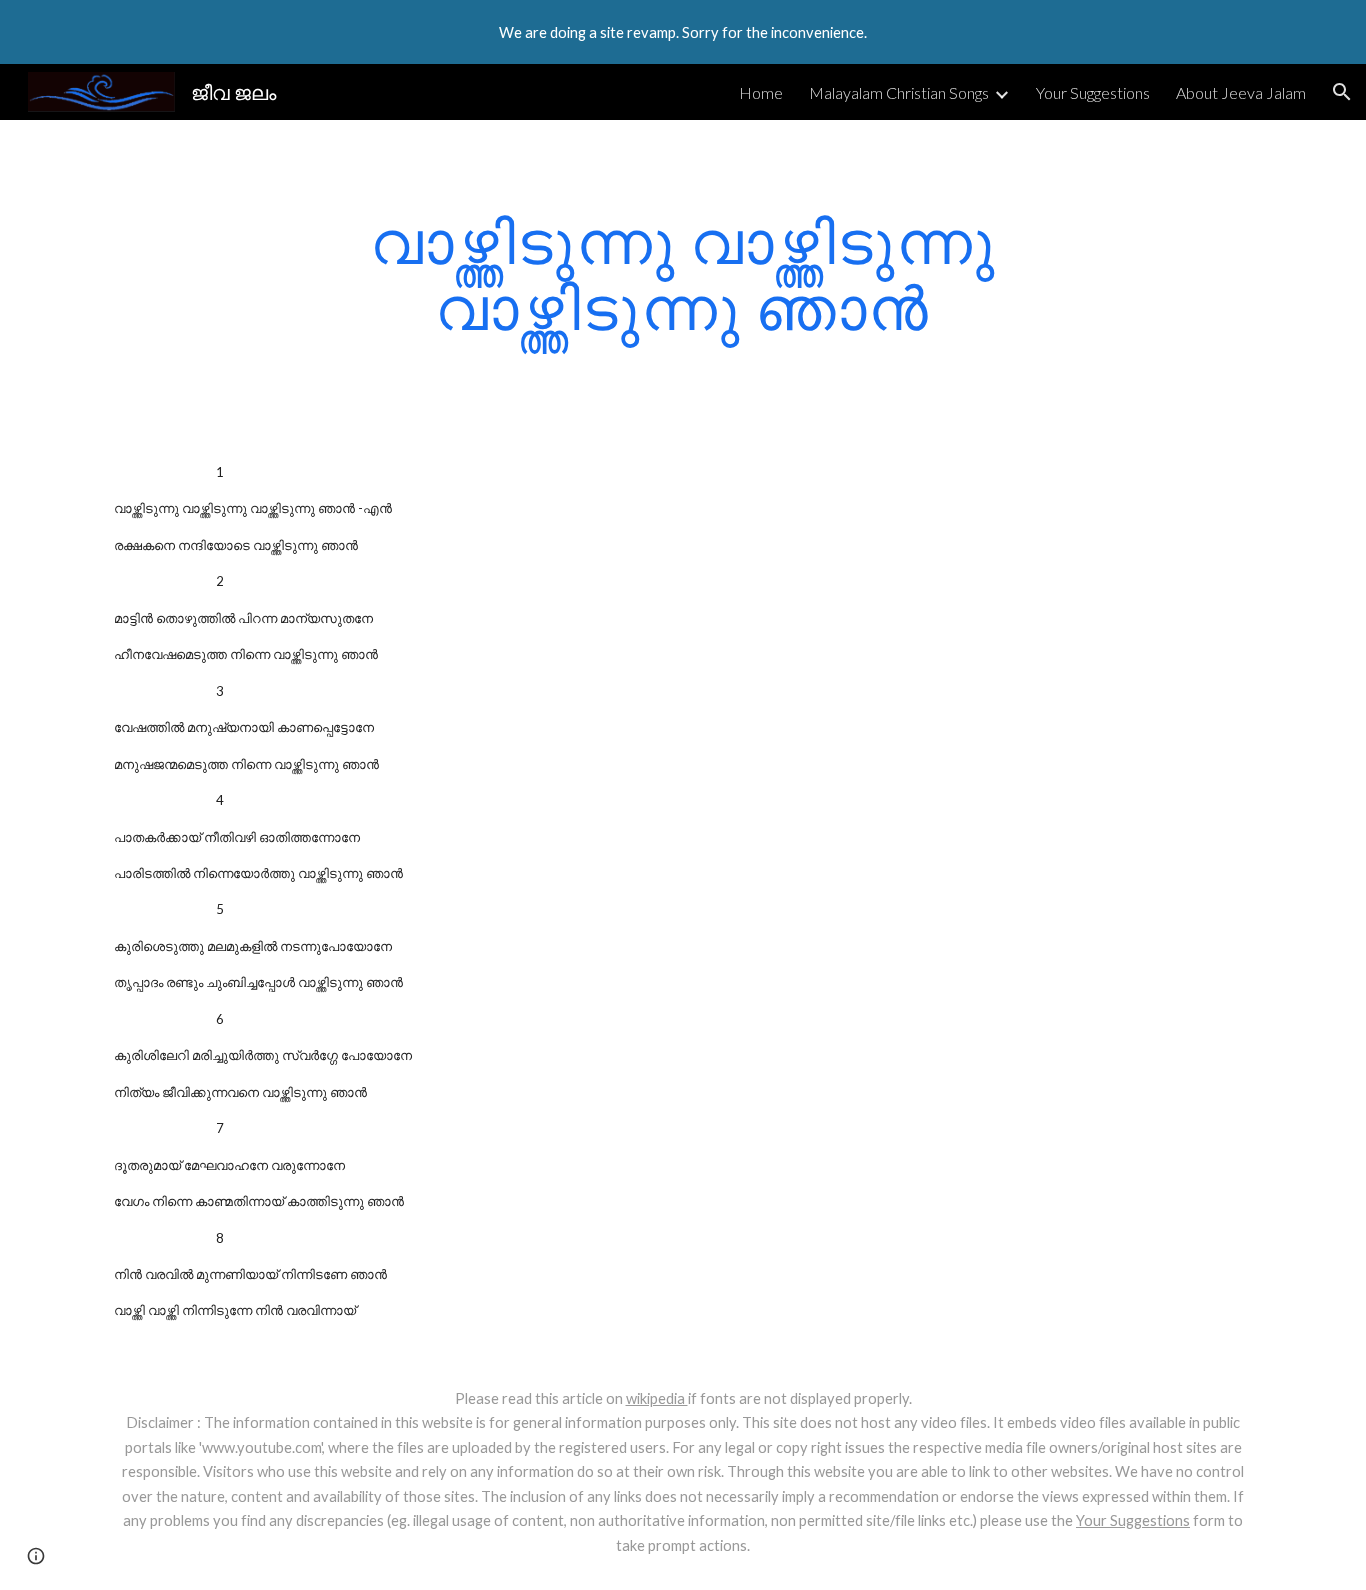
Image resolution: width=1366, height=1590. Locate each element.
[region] (683, 32)
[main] (683, 274)
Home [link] (761, 92)
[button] (1342, 92)
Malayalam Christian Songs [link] (899, 92)
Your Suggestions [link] (1093, 92)
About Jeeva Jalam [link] (1241, 92)
